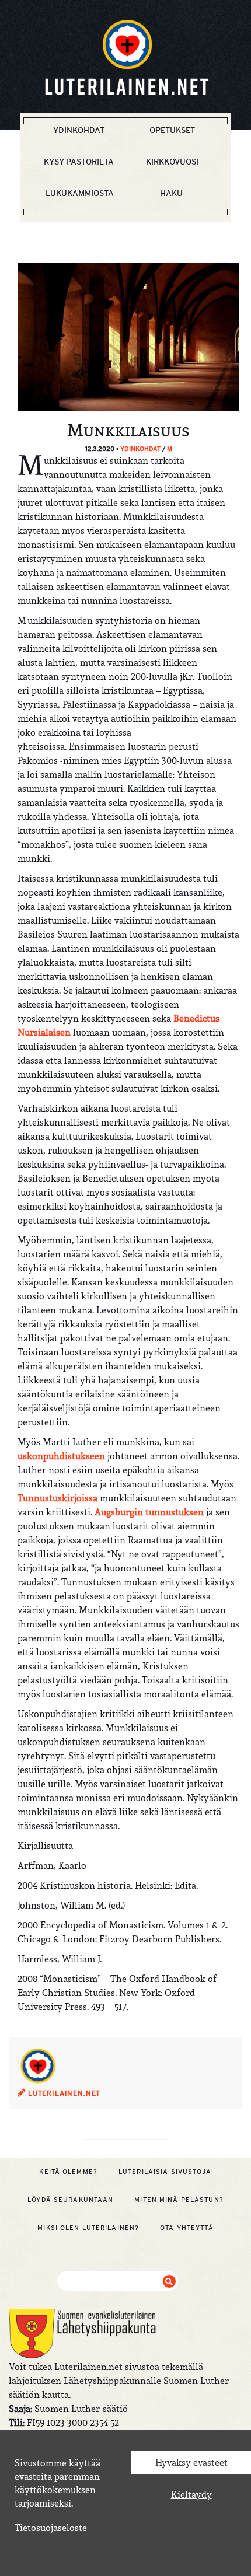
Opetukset (172, 130)
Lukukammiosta (80, 193)
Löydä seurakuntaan (70, 2200)
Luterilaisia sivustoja (165, 2172)
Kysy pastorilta (79, 162)
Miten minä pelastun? (179, 2200)
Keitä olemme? (68, 2172)
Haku (171, 193)
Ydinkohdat (79, 130)
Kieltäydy (191, 2494)
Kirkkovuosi (172, 162)
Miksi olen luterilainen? (88, 2228)
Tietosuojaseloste (51, 2528)
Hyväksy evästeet (191, 2462)
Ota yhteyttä (186, 2228)
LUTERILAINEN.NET (63, 2093)
